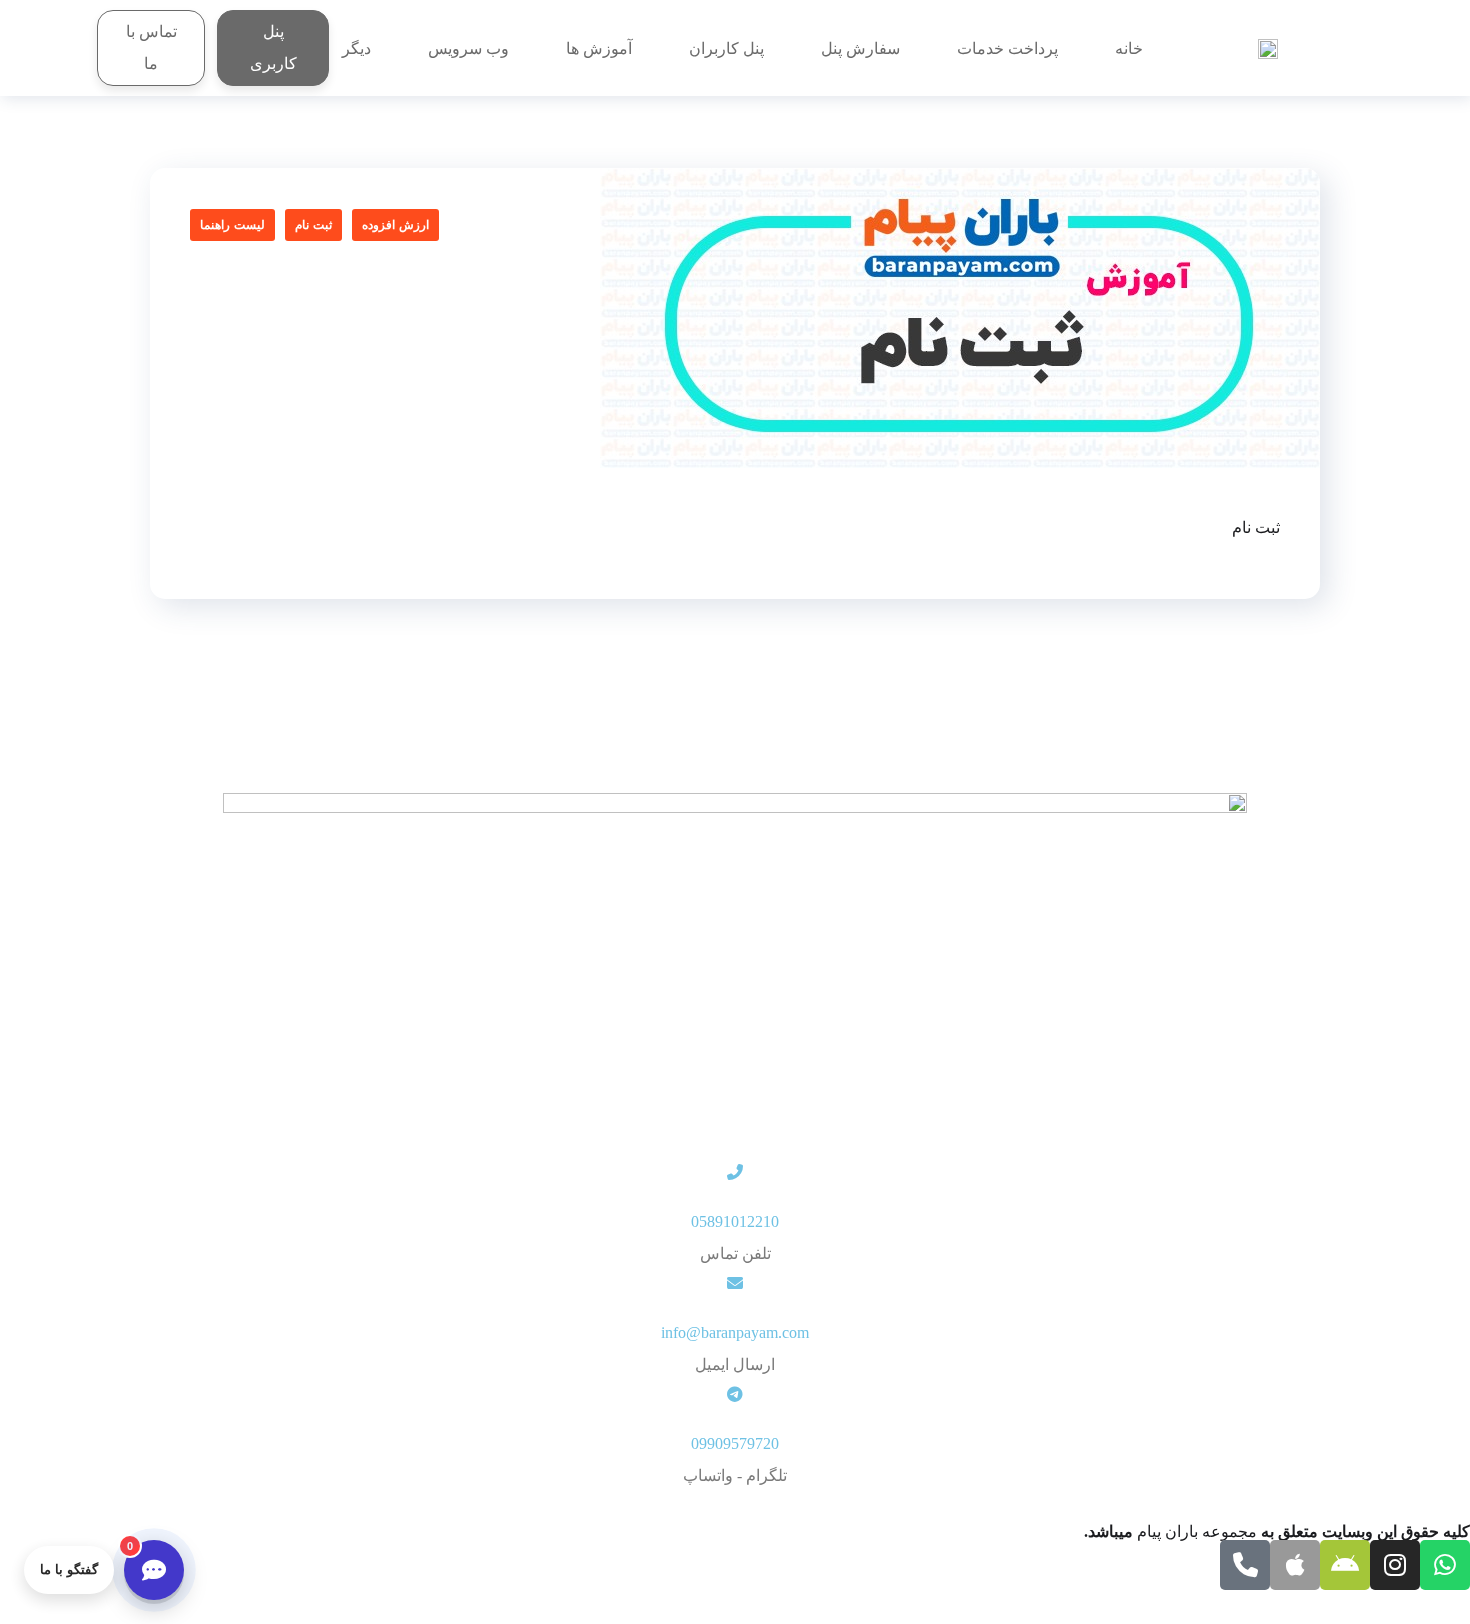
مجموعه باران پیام (1197, 1531)
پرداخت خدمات (1007, 48)
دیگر (356, 48)
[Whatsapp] (1445, 1565)
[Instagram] (1395, 1565)
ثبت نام (313, 225)
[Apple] (1295, 1565)
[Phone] (1245, 1565)
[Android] (1345, 1565)
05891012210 (735, 1221)
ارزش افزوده (395, 225)
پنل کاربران (726, 48)
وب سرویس (468, 48)
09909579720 (735, 1443)
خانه (1129, 48)
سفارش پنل (860, 48)
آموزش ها (599, 48)
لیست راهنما (232, 225)
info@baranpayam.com (735, 1332)
